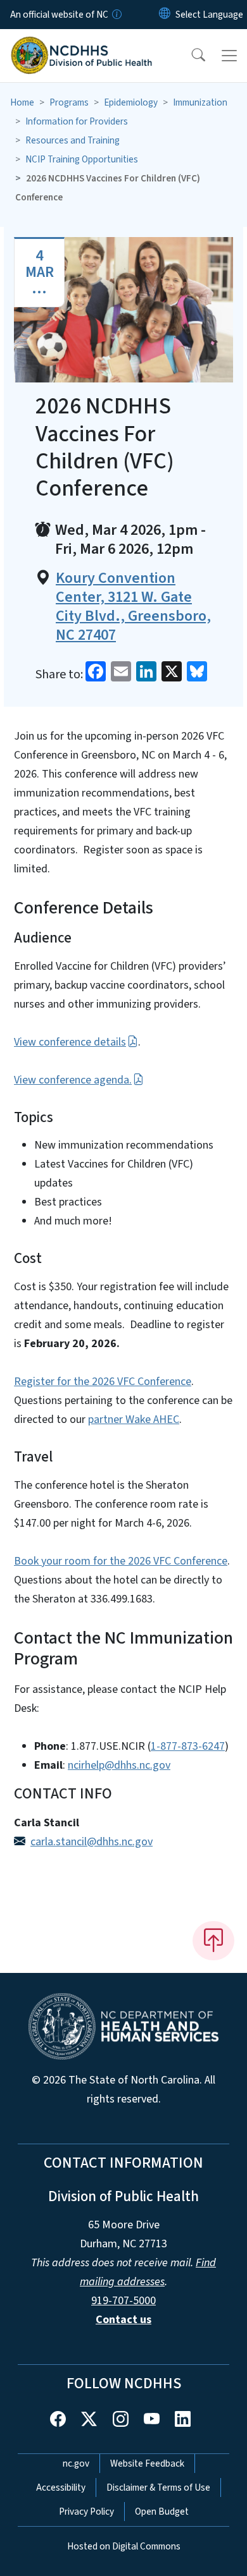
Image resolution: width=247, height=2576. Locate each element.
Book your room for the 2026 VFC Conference (121, 1561)
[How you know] (116, 15)
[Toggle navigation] (229, 56)
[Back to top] (213, 1941)
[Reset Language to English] (165, 15)
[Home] (81, 44)
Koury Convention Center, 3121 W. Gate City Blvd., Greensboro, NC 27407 (133, 607)
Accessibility (61, 2487)
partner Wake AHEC (134, 1419)
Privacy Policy (86, 2512)
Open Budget (162, 2512)
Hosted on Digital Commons (124, 2546)
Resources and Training (73, 140)
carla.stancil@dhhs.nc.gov (92, 1842)
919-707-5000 (123, 2301)
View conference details (70, 1042)
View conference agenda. (73, 1080)
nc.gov (76, 2463)
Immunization (200, 102)
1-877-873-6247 (188, 1746)
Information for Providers (77, 121)
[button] (190, 56)
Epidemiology (131, 102)
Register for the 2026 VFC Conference (103, 1382)
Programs (69, 102)
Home (22, 102)
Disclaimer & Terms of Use (158, 2487)
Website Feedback (147, 2463)
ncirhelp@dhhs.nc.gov (119, 1765)
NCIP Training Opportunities (82, 159)
